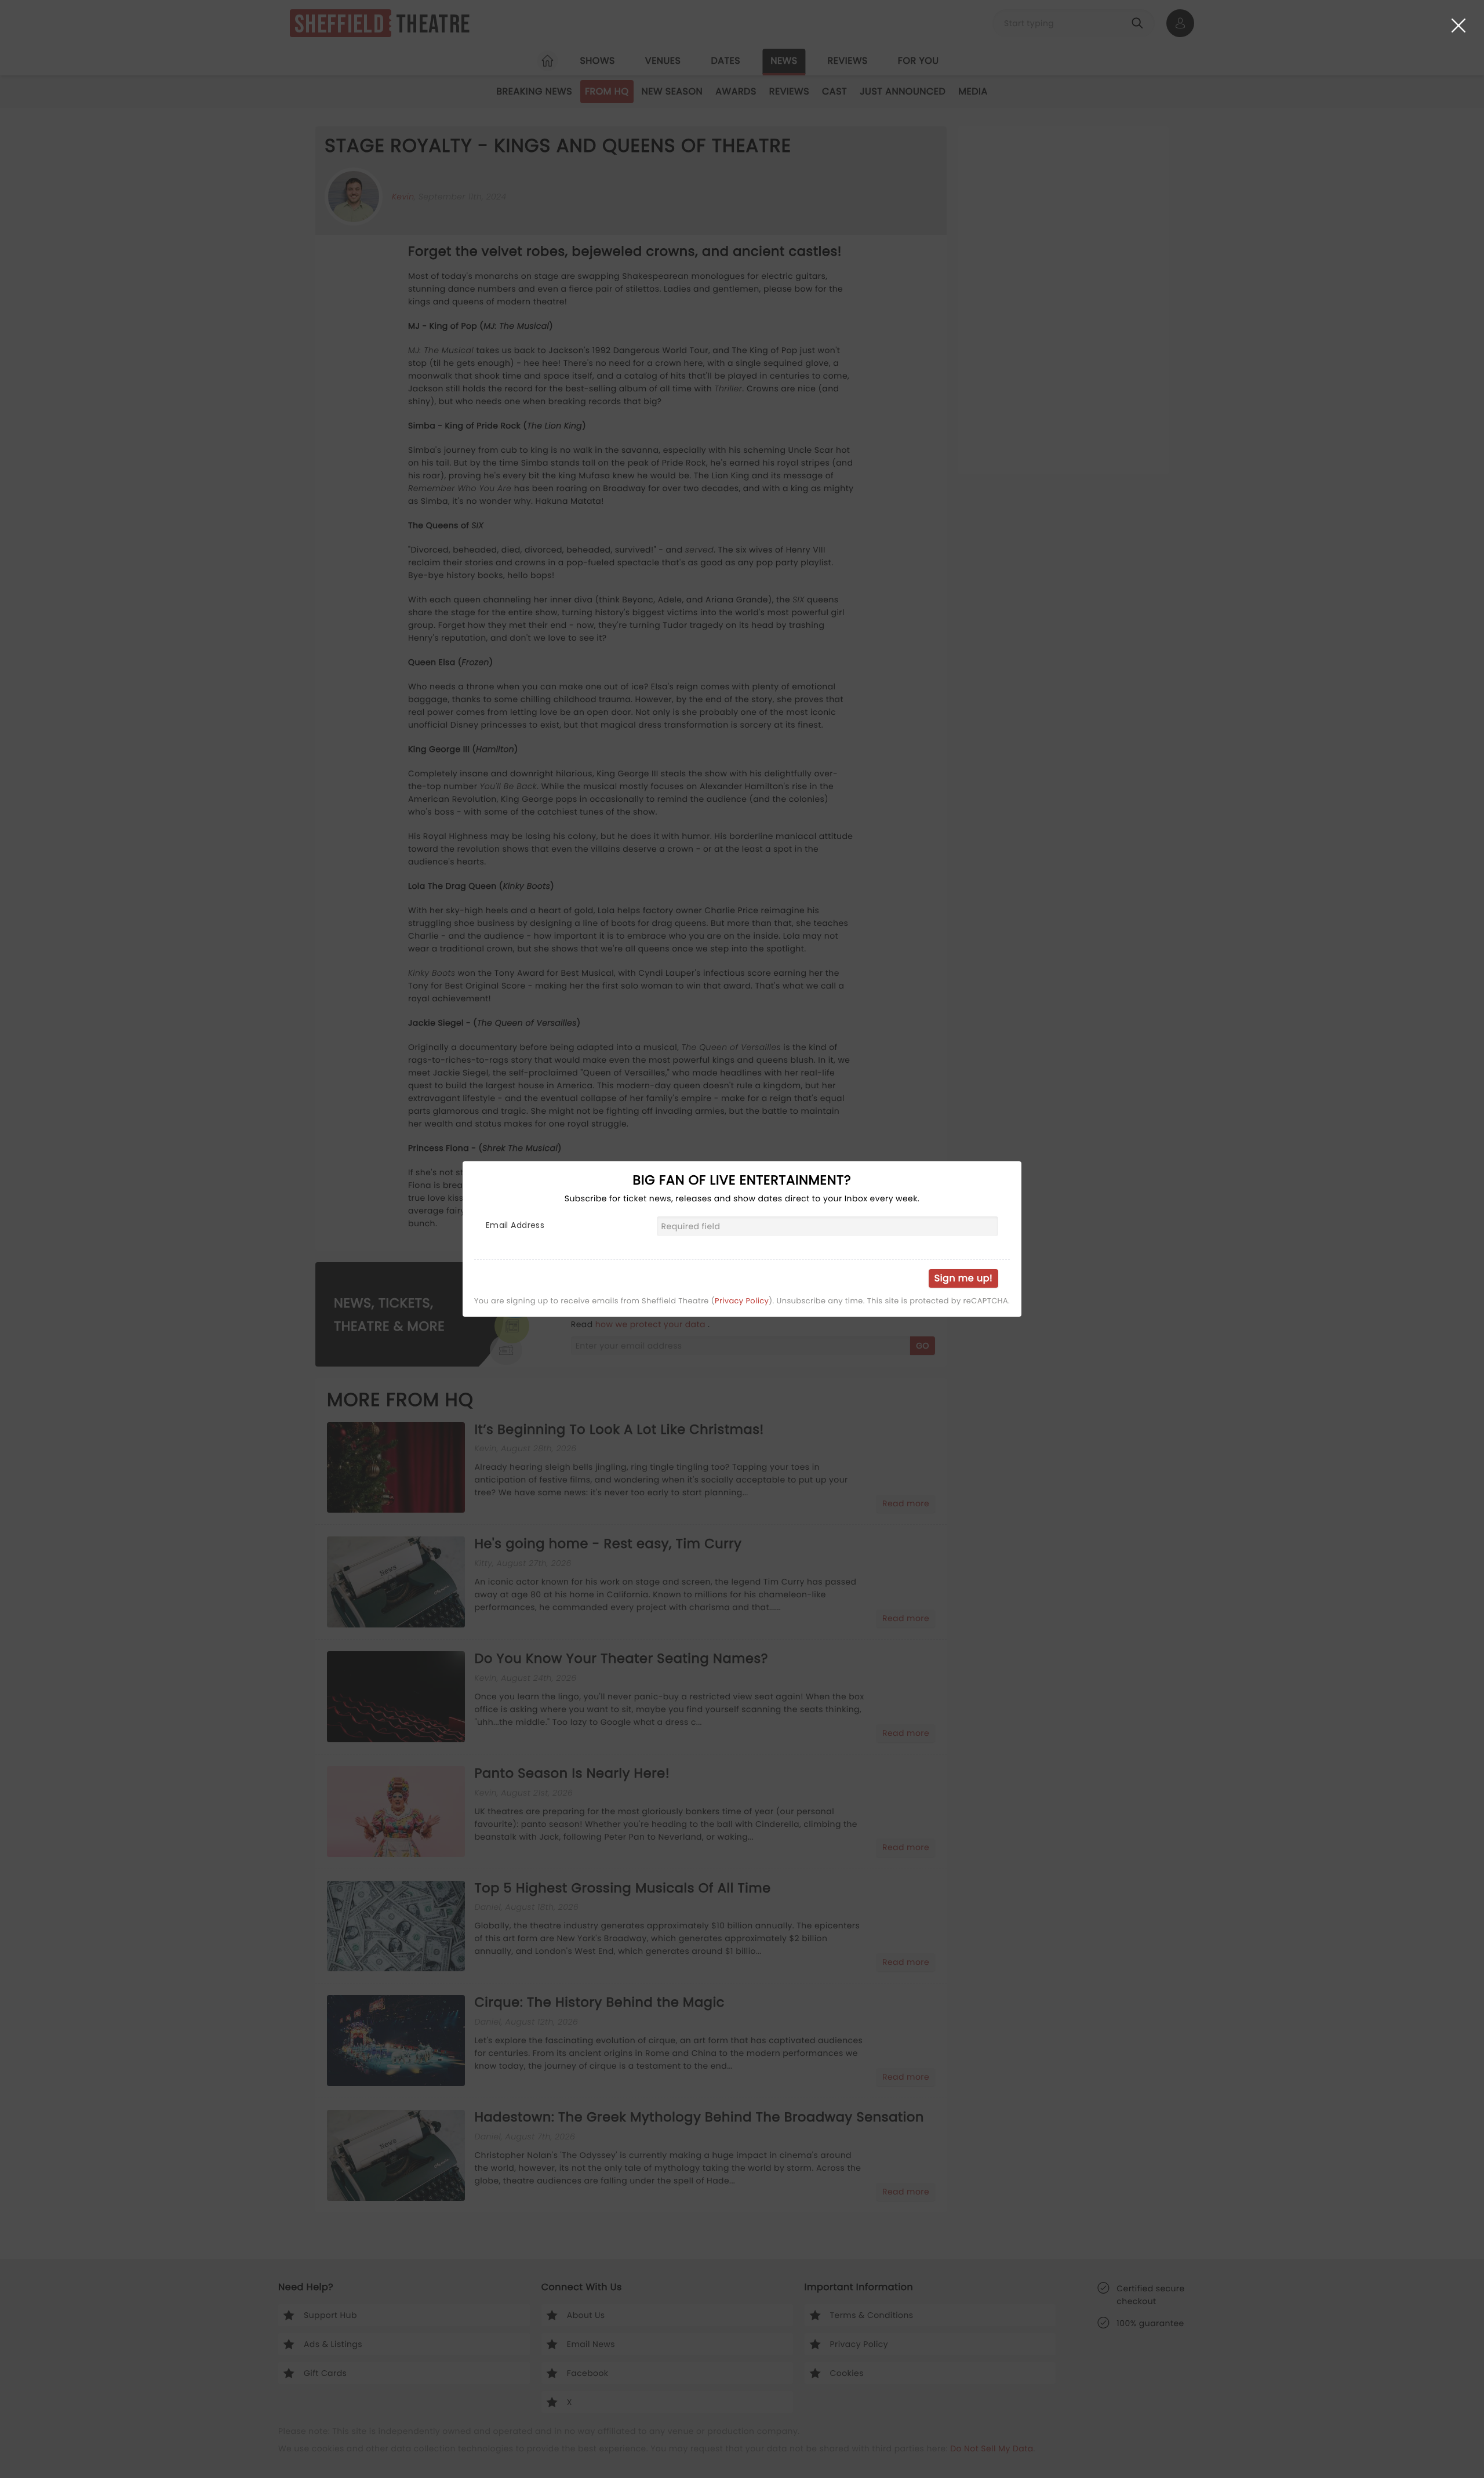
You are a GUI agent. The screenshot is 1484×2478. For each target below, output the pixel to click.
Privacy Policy (742, 1301)
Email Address (515, 1225)
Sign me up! (963, 1278)
